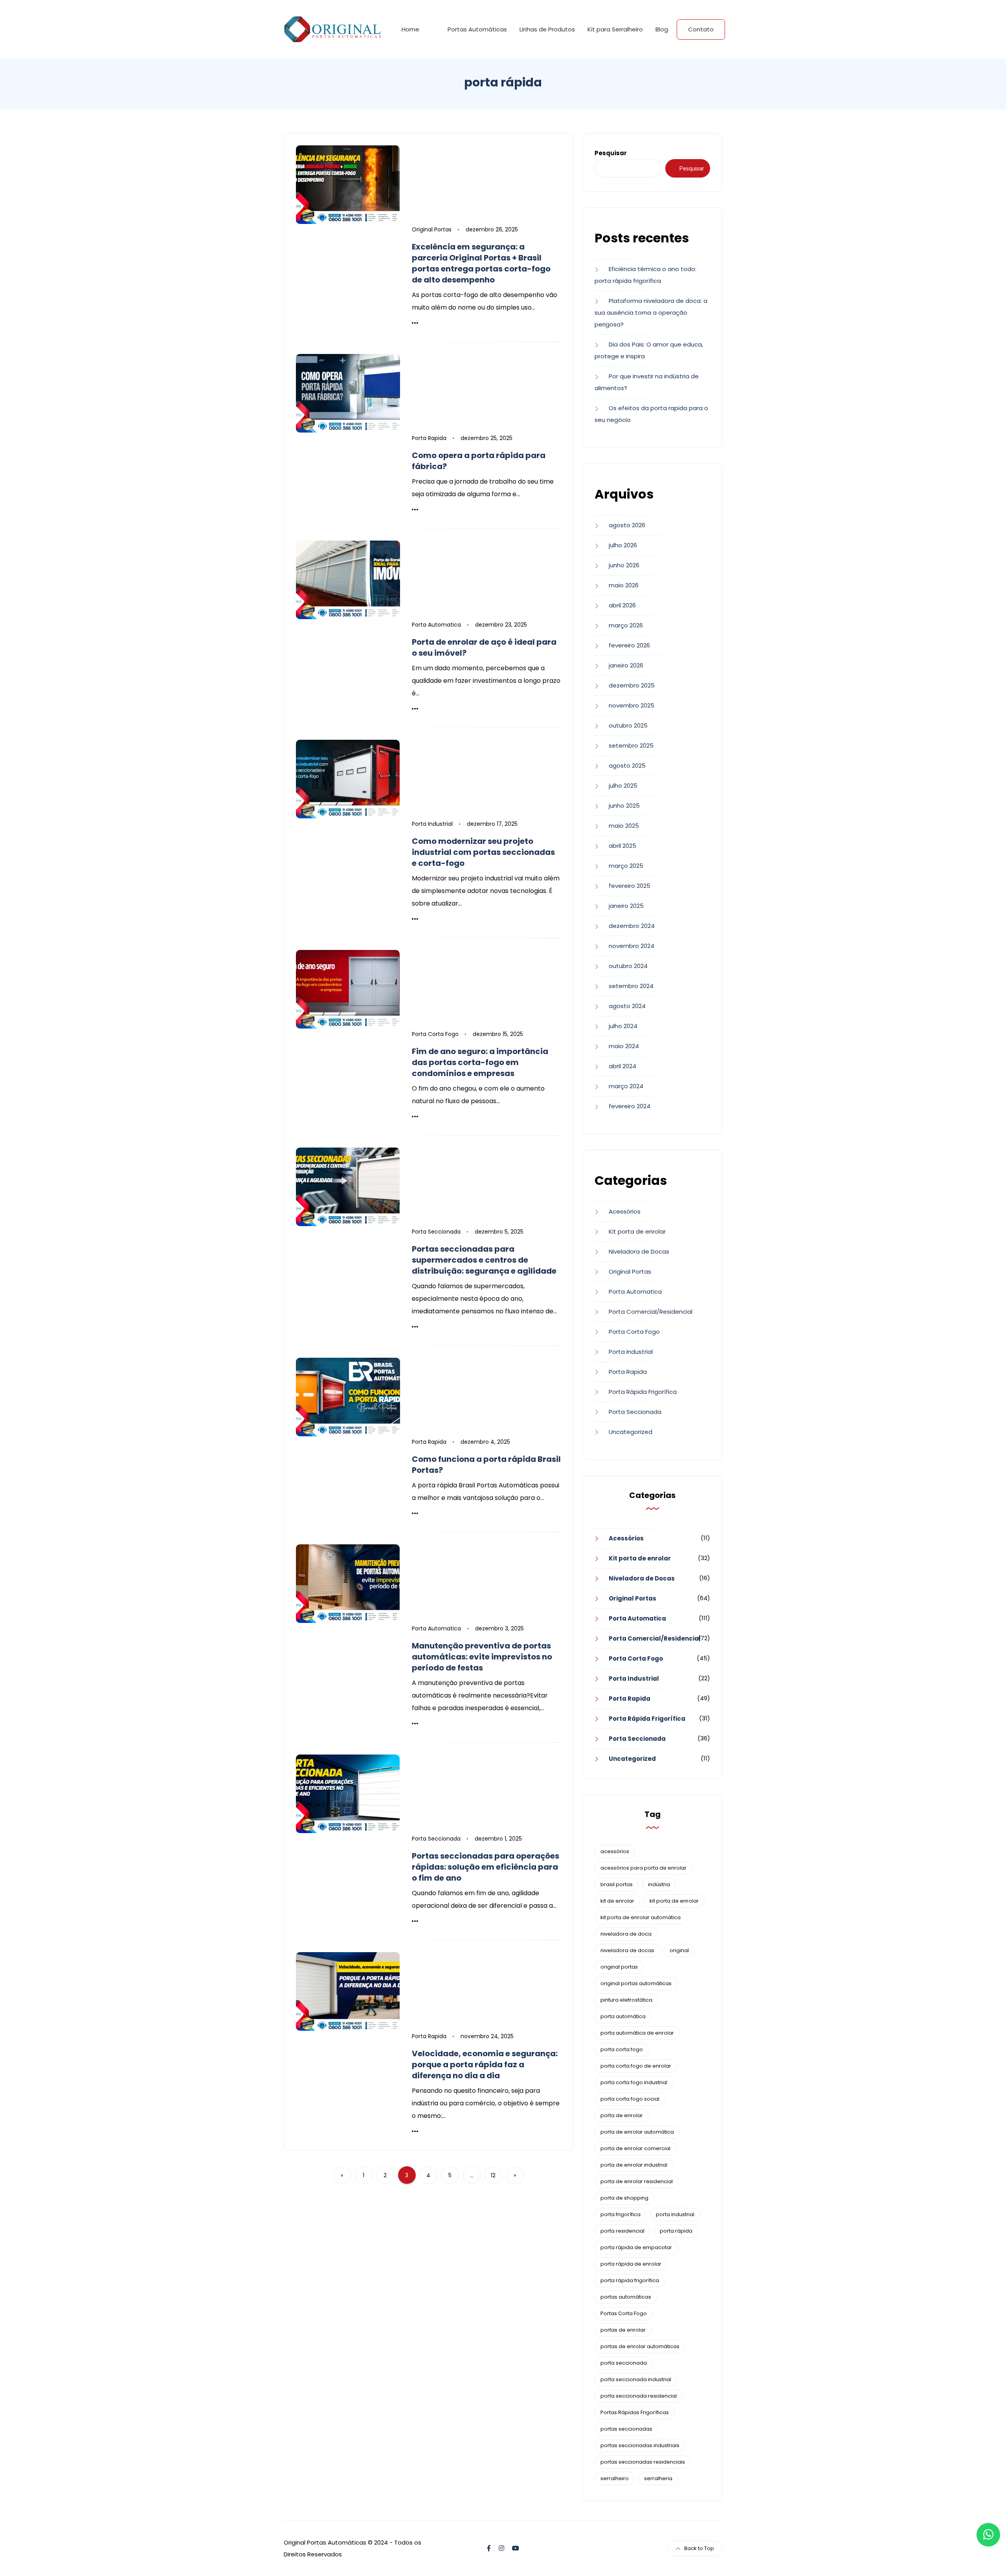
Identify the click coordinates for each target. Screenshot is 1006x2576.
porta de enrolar (622, 2115)
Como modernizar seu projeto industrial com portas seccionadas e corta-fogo (483, 852)
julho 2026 (623, 545)
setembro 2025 (631, 745)
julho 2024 (623, 1026)
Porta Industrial (432, 824)
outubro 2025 (628, 725)
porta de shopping (624, 2198)
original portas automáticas (636, 1983)
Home (410, 29)
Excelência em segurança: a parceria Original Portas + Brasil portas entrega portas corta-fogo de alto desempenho (481, 263)
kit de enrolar (617, 1901)
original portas (619, 1967)
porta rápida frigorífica (630, 2280)
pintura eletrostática (626, 2000)
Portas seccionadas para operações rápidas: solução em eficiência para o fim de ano (486, 1867)
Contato (701, 29)
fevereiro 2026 (629, 645)
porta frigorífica (620, 2214)
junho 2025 (624, 806)
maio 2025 (624, 826)
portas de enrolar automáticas (640, 2346)
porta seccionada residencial (639, 2396)
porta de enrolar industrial (634, 2165)
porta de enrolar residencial (637, 2181)
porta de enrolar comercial (635, 2148)
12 (493, 2175)
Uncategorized (631, 1432)
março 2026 (626, 625)
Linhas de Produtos (547, 29)
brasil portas (617, 1884)
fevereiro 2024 (630, 1106)
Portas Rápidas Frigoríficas (635, 2412)
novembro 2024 (632, 946)
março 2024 (626, 1086)
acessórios (615, 1851)
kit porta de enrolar (674, 1901)
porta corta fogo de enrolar (636, 2066)
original (679, 1950)
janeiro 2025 (626, 906)
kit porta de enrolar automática (641, 1917)
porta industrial (675, 2214)
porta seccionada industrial (636, 2379)
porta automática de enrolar (637, 2033)
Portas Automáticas (477, 29)
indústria (659, 1884)
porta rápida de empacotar (636, 2247)
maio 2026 (624, 585)
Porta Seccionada (436, 1232)
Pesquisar (611, 153)
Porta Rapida (429, 438)
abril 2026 (622, 605)
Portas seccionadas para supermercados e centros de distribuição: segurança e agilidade (484, 1260)
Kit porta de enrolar (637, 1231)
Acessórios (625, 1211)
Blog (662, 29)
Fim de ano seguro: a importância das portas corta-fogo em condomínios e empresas (480, 1062)
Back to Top (699, 2548)
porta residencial (622, 2231)
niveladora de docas (627, 1950)
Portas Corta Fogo (624, 2313)
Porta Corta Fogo (435, 1034)
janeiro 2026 (626, 665)
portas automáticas (626, 2297)
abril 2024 (622, 1066)
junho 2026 (624, 565)
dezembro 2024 (632, 926)
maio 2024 (624, 1046)
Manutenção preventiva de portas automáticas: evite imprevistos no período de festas (482, 1657)
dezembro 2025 (632, 685)
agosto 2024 (627, 1006)
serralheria (658, 2478)
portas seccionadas (626, 2429)
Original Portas (432, 229)
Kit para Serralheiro (615, 29)
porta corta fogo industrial (634, 2082)
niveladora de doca (626, 1934)
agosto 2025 (627, 765)
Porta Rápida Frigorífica (643, 1392)
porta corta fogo (622, 2049)
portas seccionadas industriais (640, 2445)
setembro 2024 (631, 986)
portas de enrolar (623, 2330)
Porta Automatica (436, 625)
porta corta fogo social (630, 2099)
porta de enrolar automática (637, 2132)
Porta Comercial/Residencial (651, 1312)
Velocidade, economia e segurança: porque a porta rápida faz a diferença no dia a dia (485, 2064)
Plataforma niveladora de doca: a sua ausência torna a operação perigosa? (651, 313)
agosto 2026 (627, 525)
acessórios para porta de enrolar (643, 1868)
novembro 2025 (632, 705)
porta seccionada (624, 2363)
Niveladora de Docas (639, 1251)
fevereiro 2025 (630, 886)
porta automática (623, 2016)
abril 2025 (622, 846)
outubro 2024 (628, 966)
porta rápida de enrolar (631, 2264)
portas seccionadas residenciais (643, 2462)
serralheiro (615, 2478)
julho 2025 (623, 786)
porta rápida (676, 2231)
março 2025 (626, 866)
